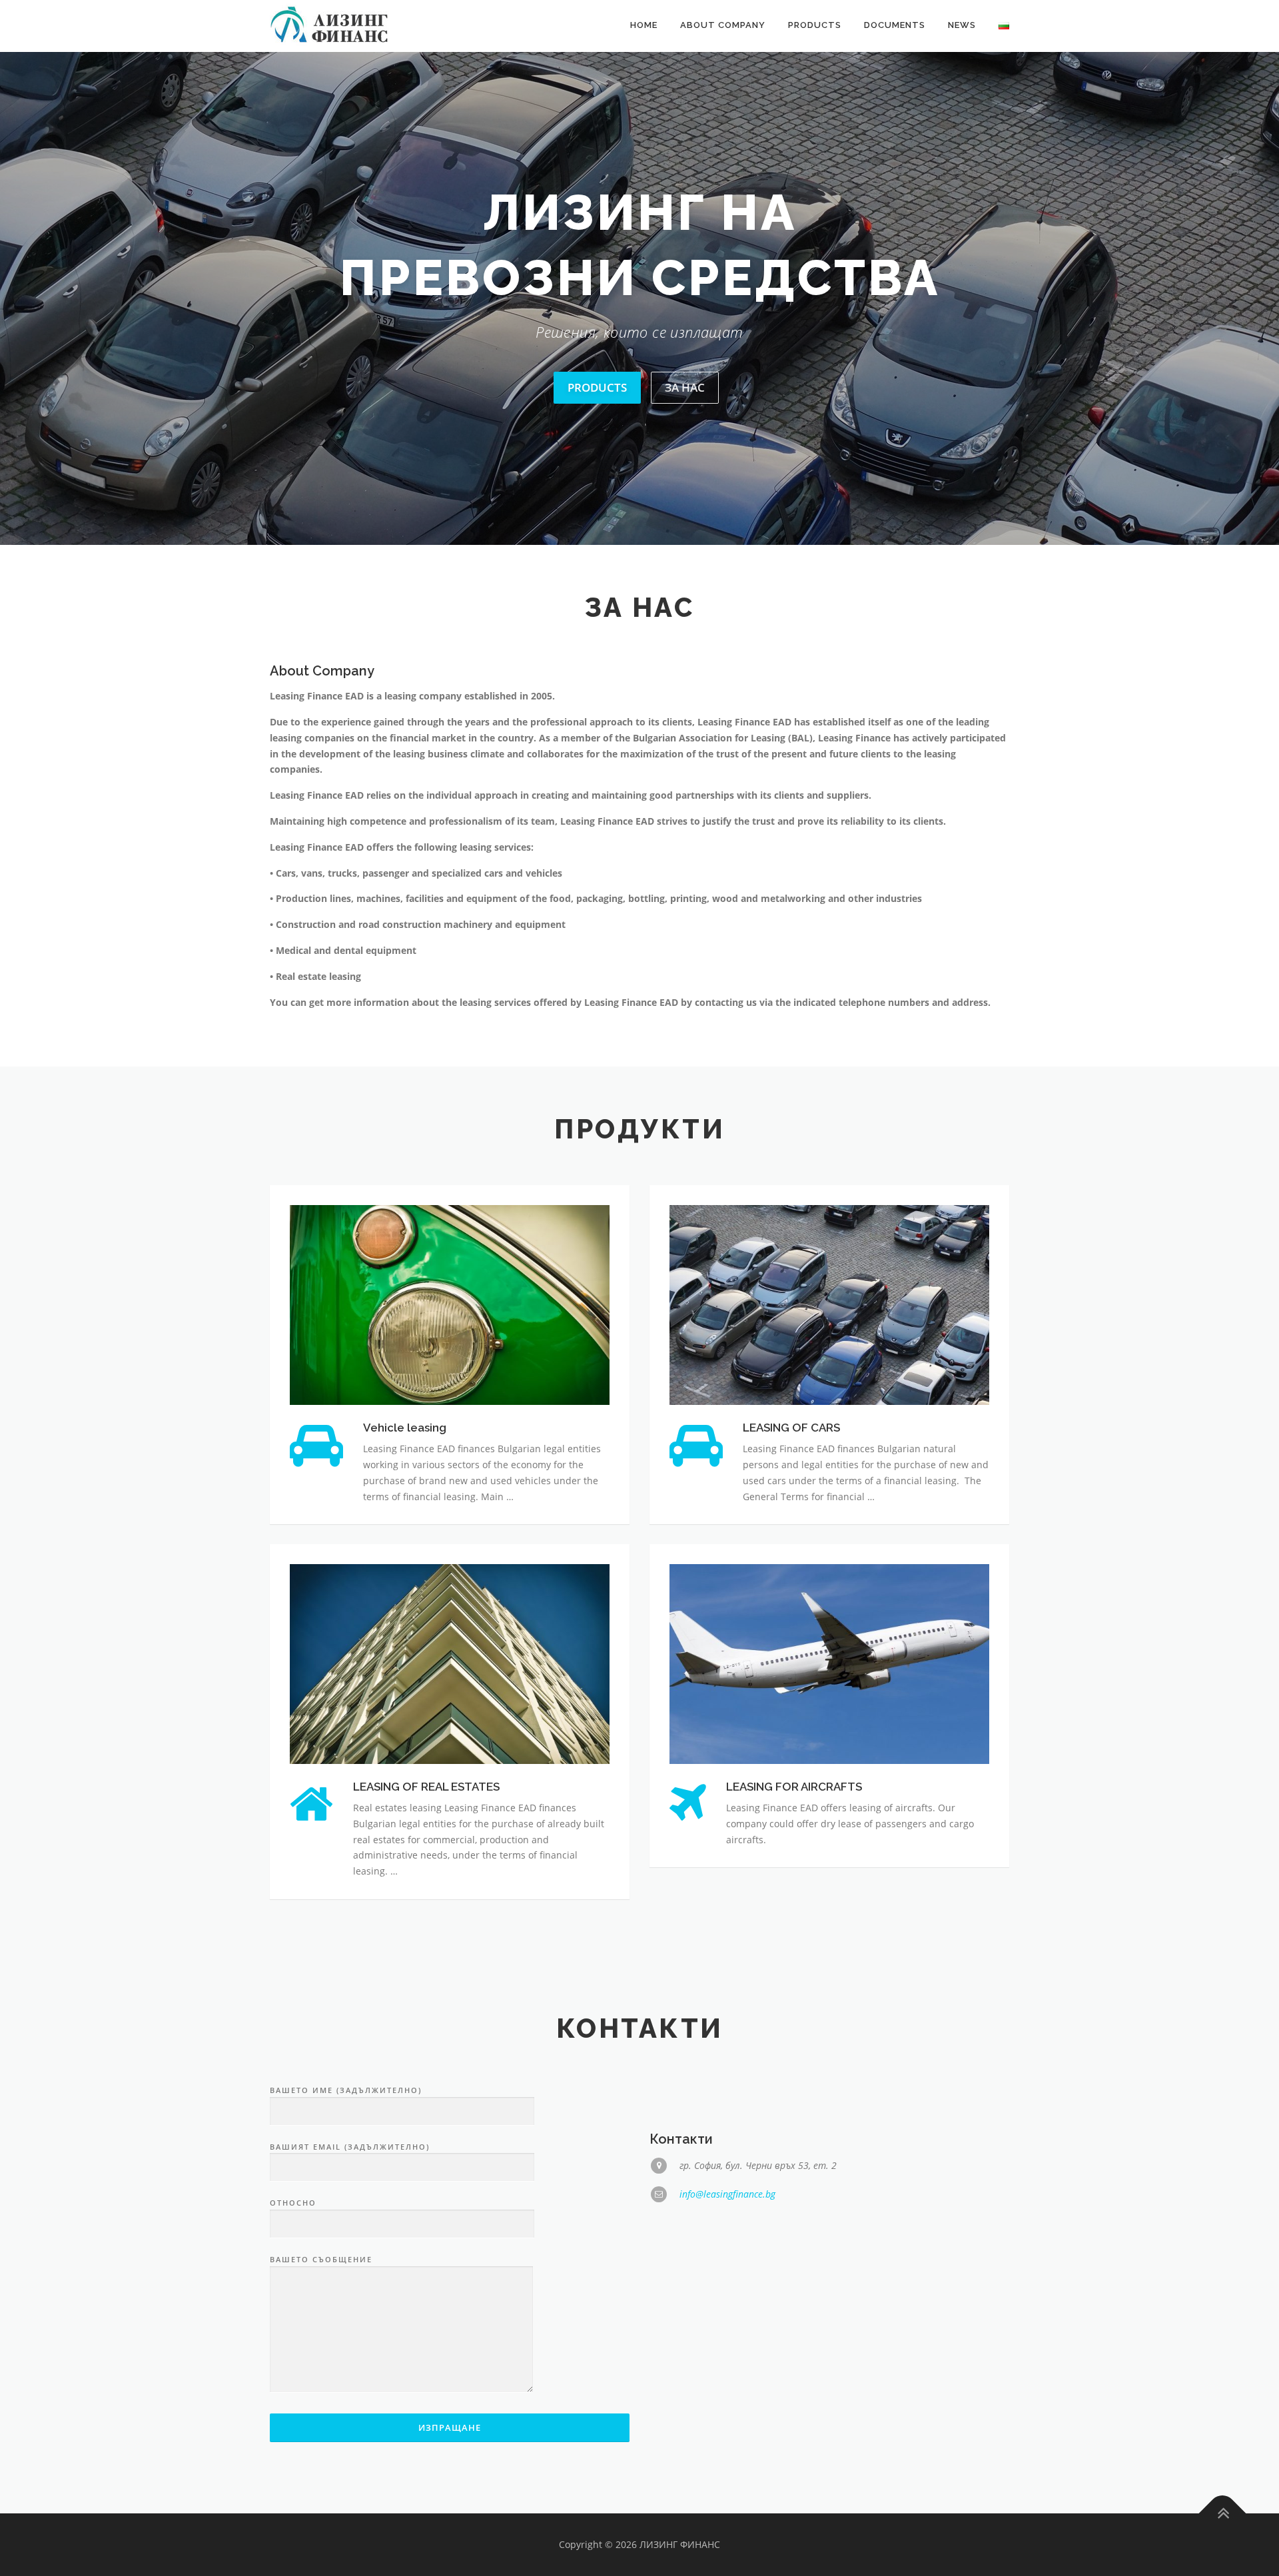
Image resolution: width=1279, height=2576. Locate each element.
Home (644, 25)
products (597, 452)
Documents (895, 25)
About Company (723, 25)
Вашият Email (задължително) (350, 2211)
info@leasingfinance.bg (727, 2259)
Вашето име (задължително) (346, 2155)
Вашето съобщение (321, 2325)
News (962, 25)
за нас (685, 452)
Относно (293, 2268)
